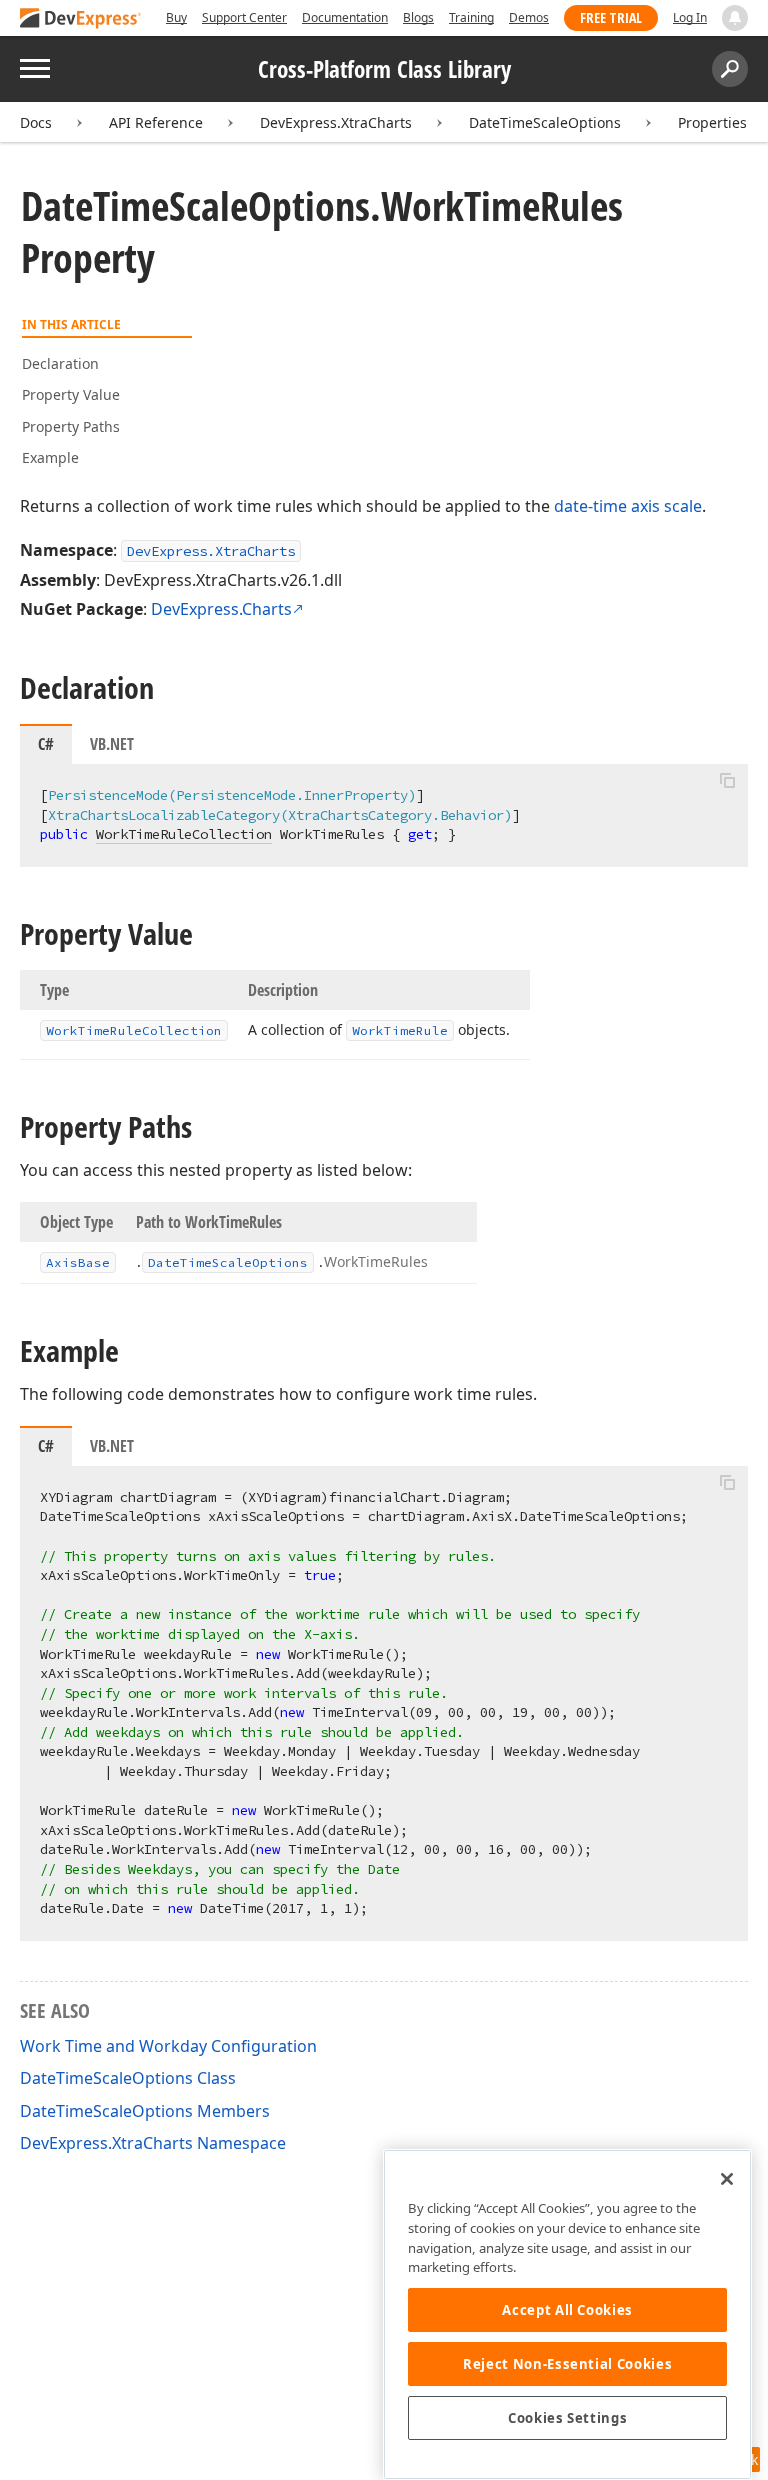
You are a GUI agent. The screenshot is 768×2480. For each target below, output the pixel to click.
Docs (36, 122)
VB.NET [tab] (112, 744)
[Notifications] (735, 18)
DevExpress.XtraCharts (336, 122)
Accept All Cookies (567, 2310)
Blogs (418, 17)
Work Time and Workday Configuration (168, 2046)
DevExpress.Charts (221, 609)
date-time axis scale (628, 506)
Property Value (71, 394)
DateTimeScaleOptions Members (145, 2111)
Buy (176, 17)
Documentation (345, 17)
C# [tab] (46, 744)
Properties (712, 122)
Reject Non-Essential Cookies (567, 2364)
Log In (690, 17)
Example (50, 457)
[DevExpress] (81, 19)
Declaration (60, 363)
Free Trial (611, 17)
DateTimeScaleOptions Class (128, 2078)
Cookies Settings (568, 2418)
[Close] (727, 2179)
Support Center (244, 17)
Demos (529, 17)
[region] (567, 2314)
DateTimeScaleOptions (545, 122)
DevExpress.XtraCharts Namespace (153, 2143)
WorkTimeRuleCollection (184, 834)
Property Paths (71, 426)
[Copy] (727, 781)
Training (471, 17)
